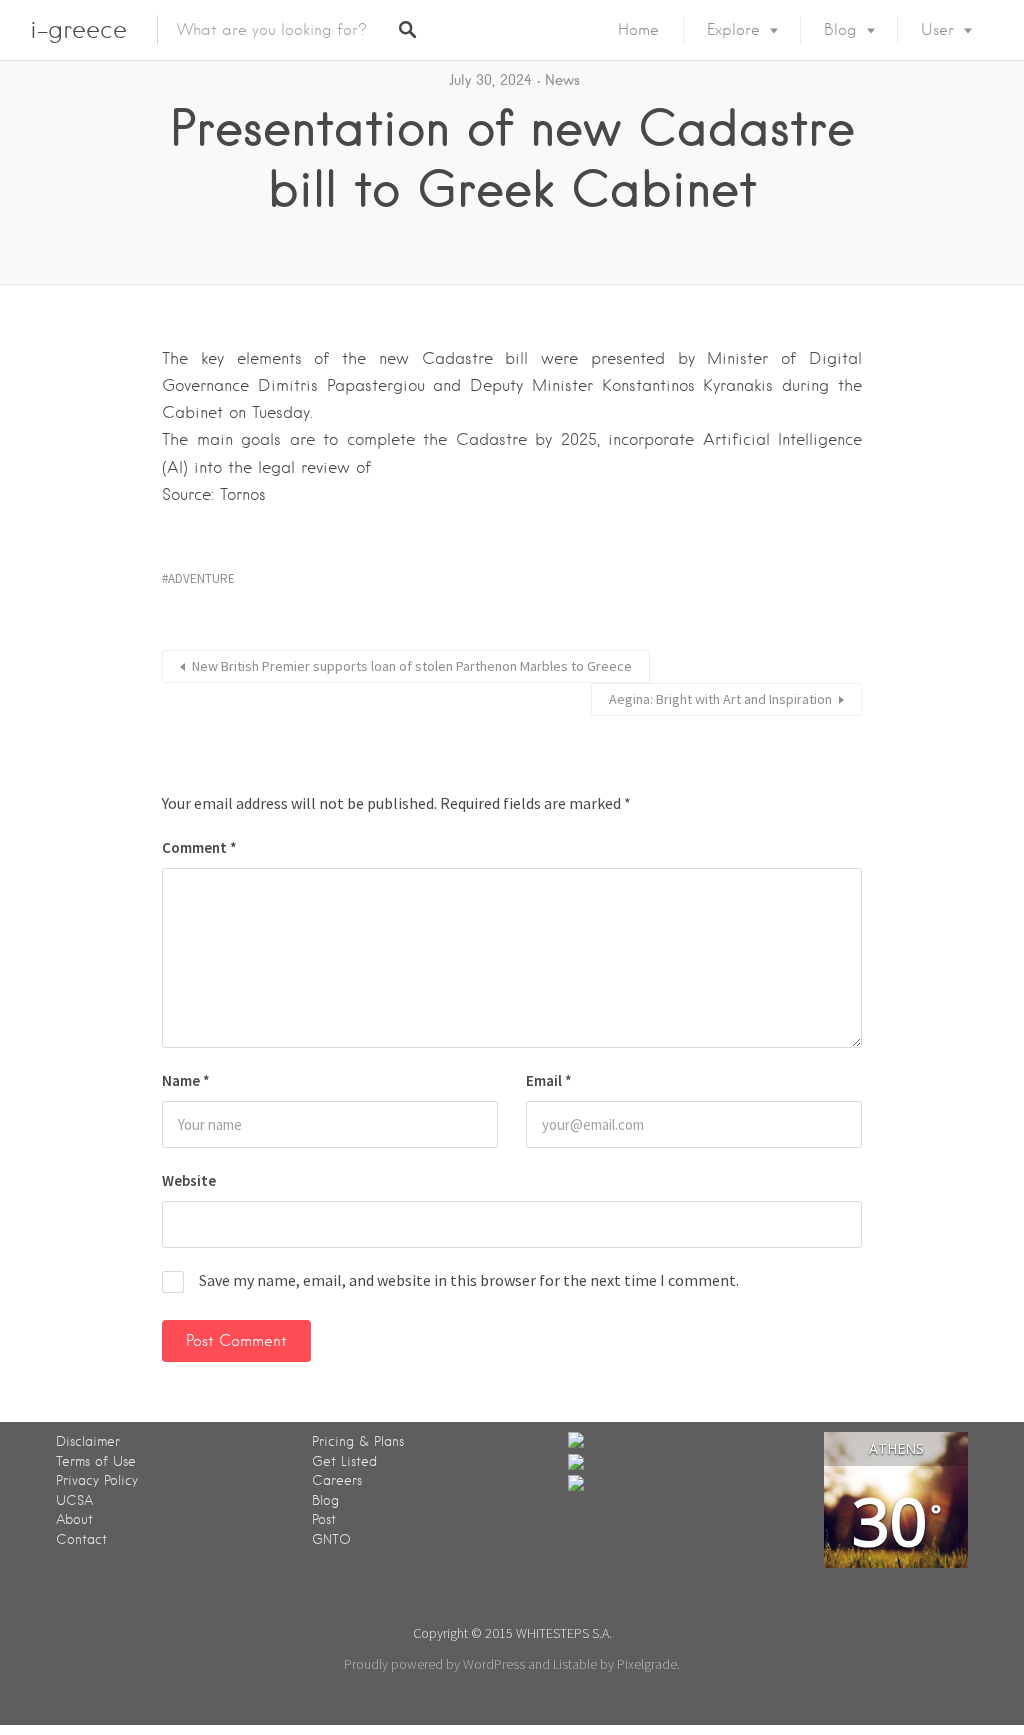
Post (324, 1519)
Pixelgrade (647, 1664)
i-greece (78, 29)
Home (638, 30)
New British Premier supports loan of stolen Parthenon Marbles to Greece (412, 666)
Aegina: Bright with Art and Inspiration (720, 699)
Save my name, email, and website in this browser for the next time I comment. (469, 1280)
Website (189, 1180)
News (562, 80)
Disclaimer (88, 1441)
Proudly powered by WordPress (434, 1664)
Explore (733, 30)
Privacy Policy (97, 1480)
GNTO (331, 1539)
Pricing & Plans (358, 1441)
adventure (201, 578)
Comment (199, 847)
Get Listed (344, 1461)
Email (549, 1080)
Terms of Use (96, 1461)
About (74, 1519)
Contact (81, 1539)
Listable (575, 1664)
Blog (840, 30)
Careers (337, 1480)
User (937, 30)
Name (186, 1080)
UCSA (74, 1500)
